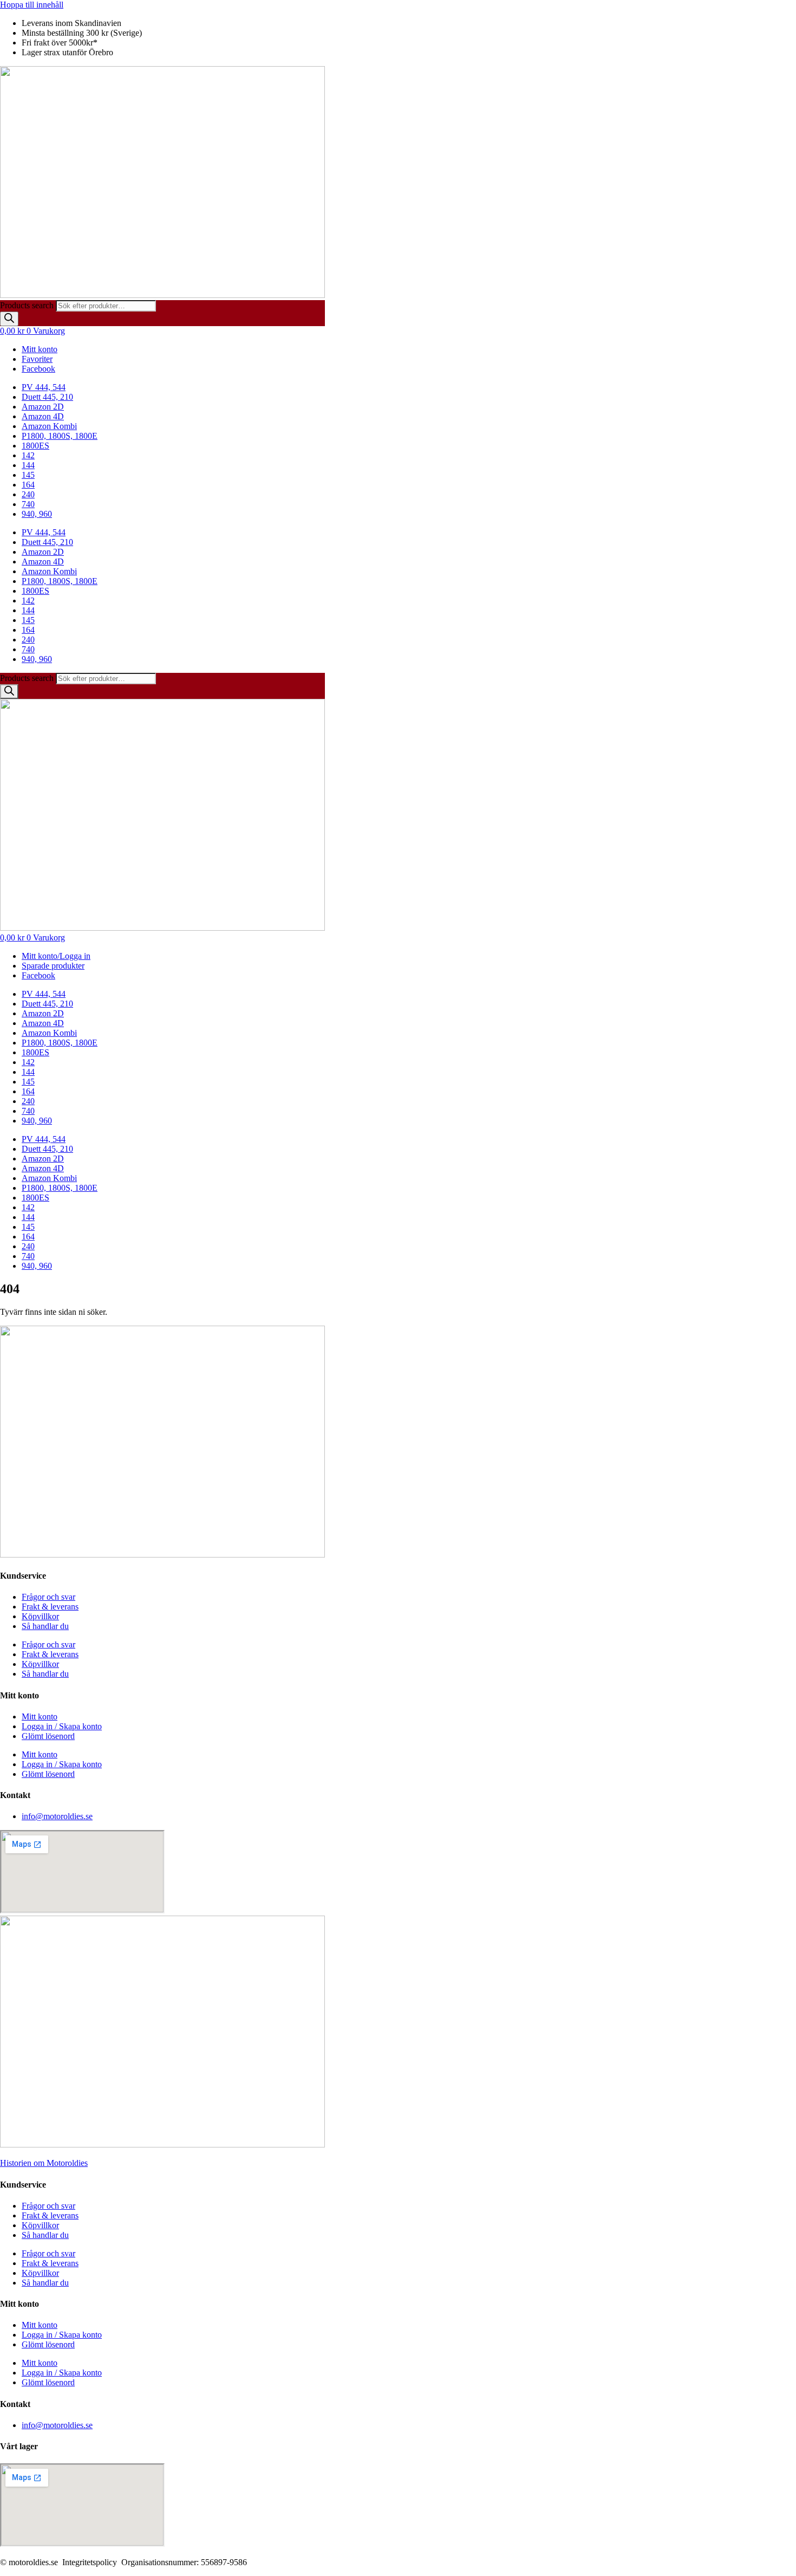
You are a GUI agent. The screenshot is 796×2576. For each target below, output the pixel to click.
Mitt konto (40, 1717)
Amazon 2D (43, 407)
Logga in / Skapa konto (62, 1726)
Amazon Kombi (49, 426)
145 (28, 475)
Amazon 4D (43, 416)
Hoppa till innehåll (32, 5)
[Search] (9, 319)
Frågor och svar (48, 1597)
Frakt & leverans (50, 1607)
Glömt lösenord (48, 1736)
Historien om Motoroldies (44, 2163)
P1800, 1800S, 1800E (60, 436)
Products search (28, 305)
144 (28, 465)
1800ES (35, 446)
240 (28, 494)
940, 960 (37, 514)
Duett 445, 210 (47, 397)
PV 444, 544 (44, 387)
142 (28, 455)
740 (28, 504)
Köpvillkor (40, 1616)
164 (28, 485)
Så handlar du (45, 1626)
